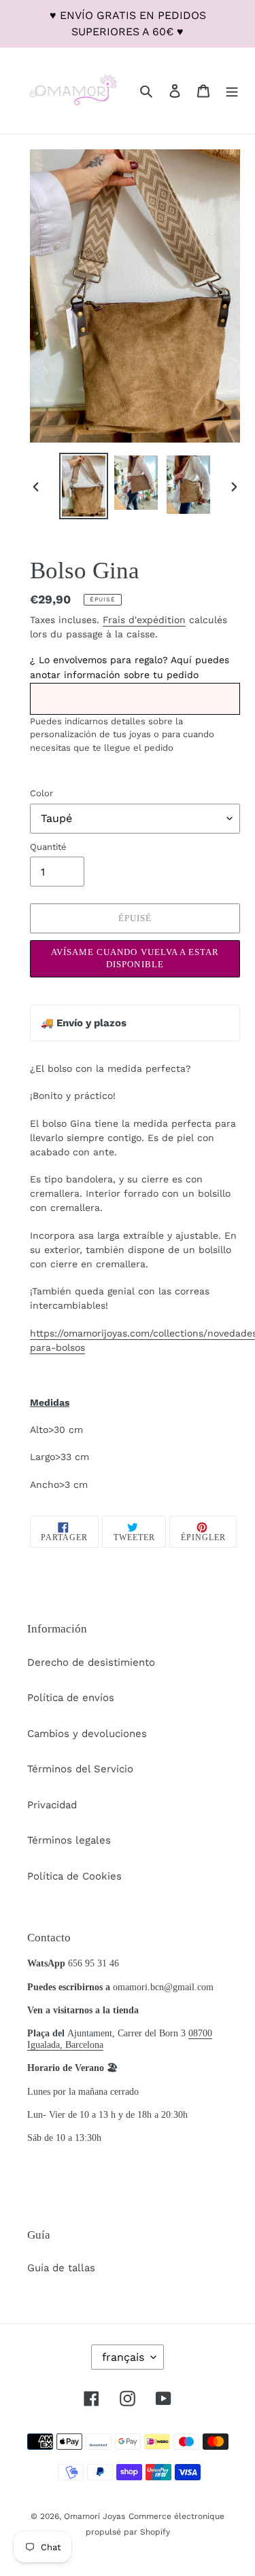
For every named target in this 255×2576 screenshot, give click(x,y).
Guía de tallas (61, 2268)
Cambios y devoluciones (87, 1734)
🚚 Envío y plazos (84, 1023)
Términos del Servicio (80, 1769)
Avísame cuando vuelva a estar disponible (135, 958)
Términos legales (69, 1840)
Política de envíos (71, 1698)
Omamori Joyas (95, 2516)
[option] (83, 486)
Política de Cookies (74, 1876)
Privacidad (52, 1805)
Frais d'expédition (144, 620)
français (123, 2357)
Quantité (48, 847)
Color (41, 793)
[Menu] (232, 91)
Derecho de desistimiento (91, 1662)
